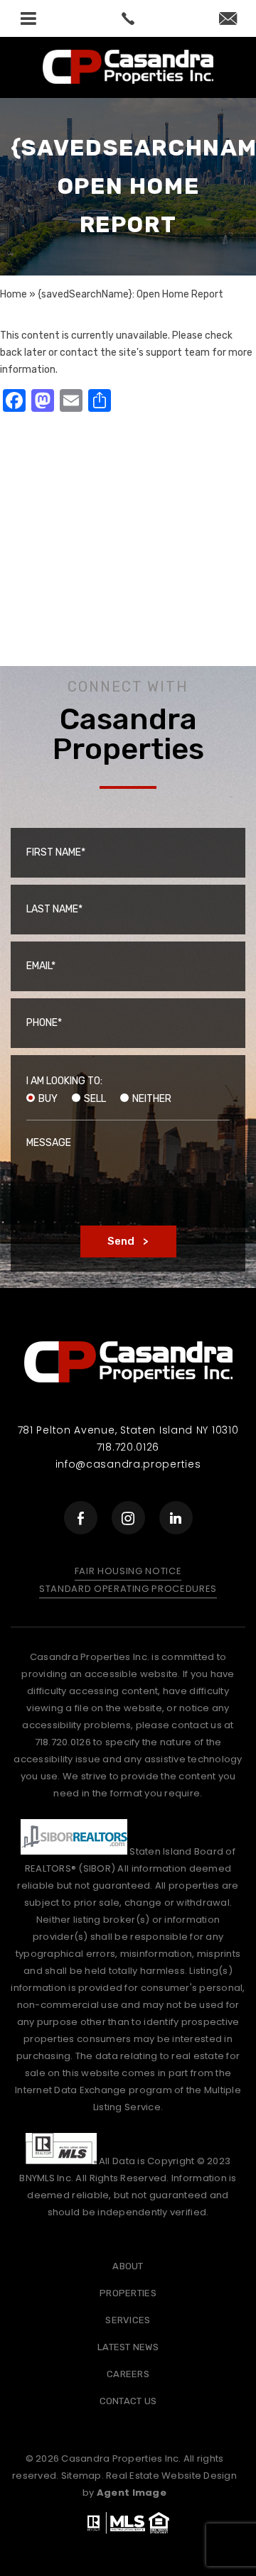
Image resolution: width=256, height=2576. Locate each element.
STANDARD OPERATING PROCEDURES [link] (128, 1589)
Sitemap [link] (81, 2476)
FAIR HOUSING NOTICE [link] (128, 1571)
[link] (128, 18)
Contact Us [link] (128, 2401)
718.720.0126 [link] (128, 1447)
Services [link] (128, 2320)
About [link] (128, 2266)
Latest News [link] (128, 2347)
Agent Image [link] (132, 2493)
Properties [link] (128, 2293)
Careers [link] (128, 2374)
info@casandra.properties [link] (128, 1464)
